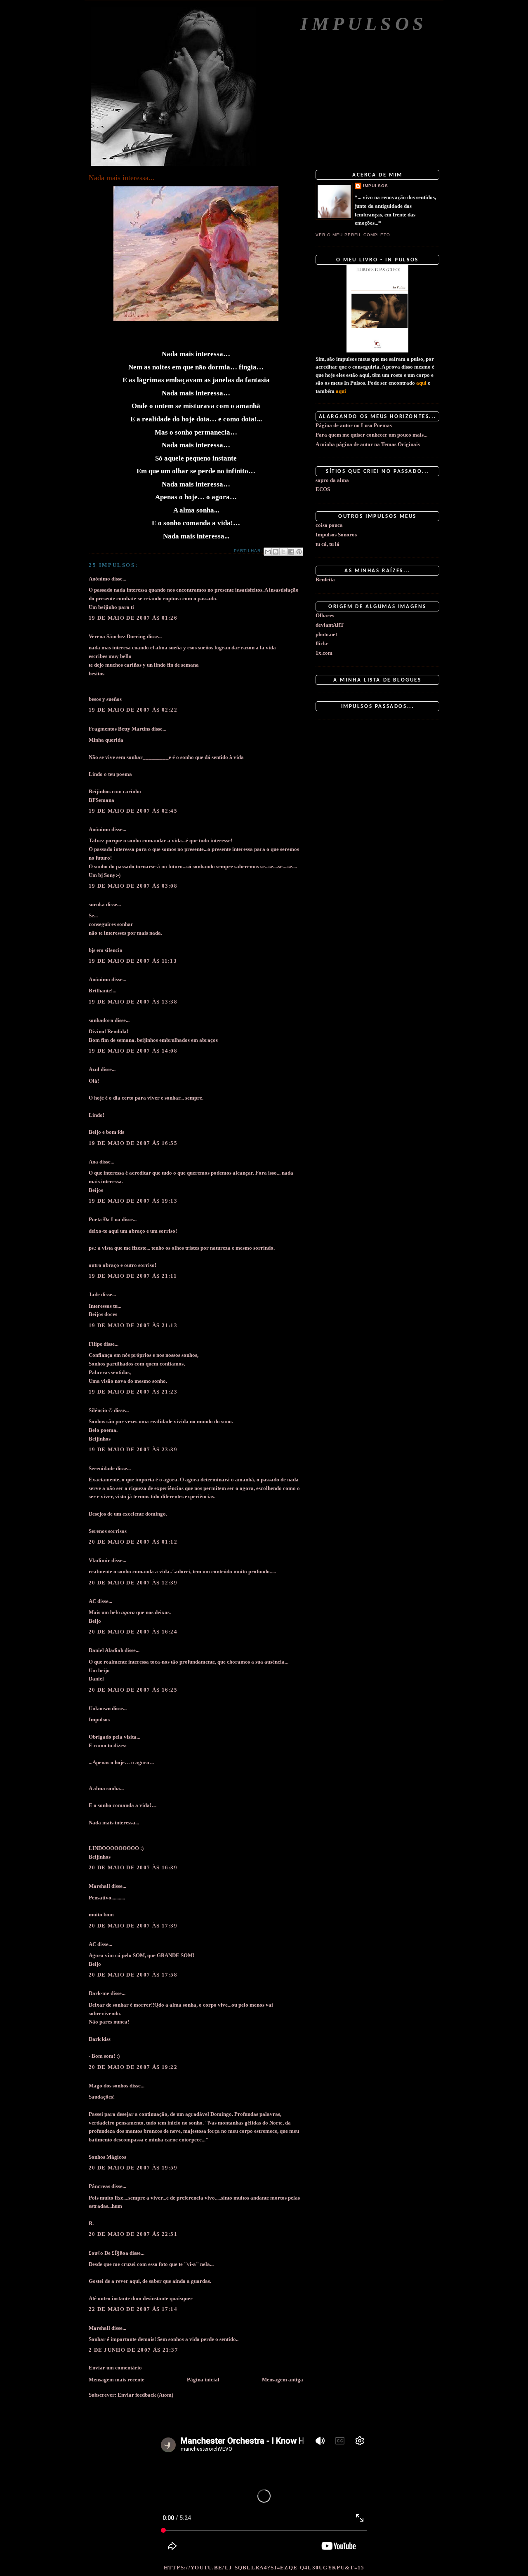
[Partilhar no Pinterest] (299, 552)
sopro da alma (332, 480)
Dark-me (99, 1993)
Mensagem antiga (283, 2380)
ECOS (323, 489)
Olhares (325, 615)
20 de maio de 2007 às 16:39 (133, 1867)
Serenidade (102, 1468)
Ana (93, 1162)
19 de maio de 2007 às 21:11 (133, 1276)
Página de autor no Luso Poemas (354, 425)
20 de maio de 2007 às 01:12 (133, 1542)
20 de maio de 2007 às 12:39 (133, 1583)
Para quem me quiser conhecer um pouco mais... (371, 435)
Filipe (95, 1344)
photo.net (326, 634)
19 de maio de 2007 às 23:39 (133, 1449)
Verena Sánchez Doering (117, 636)
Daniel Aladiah (106, 1650)
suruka (97, 904)
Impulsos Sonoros (336, 535)
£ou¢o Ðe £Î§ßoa (108, 2253)
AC (92, 1601)
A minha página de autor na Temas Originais (368, 444)
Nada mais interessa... (122, 178)
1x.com (324, 653)
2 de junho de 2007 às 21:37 (133, 2350)
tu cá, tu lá (328, 544)
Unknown (100, 1708)
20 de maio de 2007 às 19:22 (133, 2067)
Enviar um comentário (115, 2368)
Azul (94, 1069)
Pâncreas (99, 2186)
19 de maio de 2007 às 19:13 (133, 1201)
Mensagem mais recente (117, 2380)
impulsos (376, 186)
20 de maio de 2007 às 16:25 (133, 1690)
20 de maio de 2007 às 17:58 (133, 1975)
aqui (421, 383)
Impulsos (364, 24)
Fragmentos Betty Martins (119, 729)
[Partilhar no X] (283, 552)
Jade (94, 1294)
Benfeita (325, 579)
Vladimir (99, 1560)
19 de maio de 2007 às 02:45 (133, 811)
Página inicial (203, 2380)
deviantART (330, 625)
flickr (322, 643)
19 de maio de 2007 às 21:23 (133, 1392)
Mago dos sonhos (108, 2086)
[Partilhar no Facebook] (291, 552)
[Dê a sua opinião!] (276, 552)
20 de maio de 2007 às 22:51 (133, 2234)
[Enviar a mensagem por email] (268, 552)
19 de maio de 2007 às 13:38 (133, 1002)
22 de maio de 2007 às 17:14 (133, 2309)
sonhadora (101, 1020)
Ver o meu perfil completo (353, 235)
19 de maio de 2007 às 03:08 (133, 886)
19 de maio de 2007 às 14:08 (133, 1051)
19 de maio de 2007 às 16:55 (133, 1143)
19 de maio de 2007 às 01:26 (133, 618)
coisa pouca (329, 525)
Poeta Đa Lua (105, 1219)
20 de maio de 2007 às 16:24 (133, 1632)
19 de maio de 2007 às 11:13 (133, 961)
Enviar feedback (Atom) (145, 2395)
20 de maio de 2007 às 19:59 (133, 2168)
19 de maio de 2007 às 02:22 (133, 710)
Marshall (99, 1886)
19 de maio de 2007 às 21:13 (133, 1325)
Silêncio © (101, 1410)
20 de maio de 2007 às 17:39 (133, 1926)
